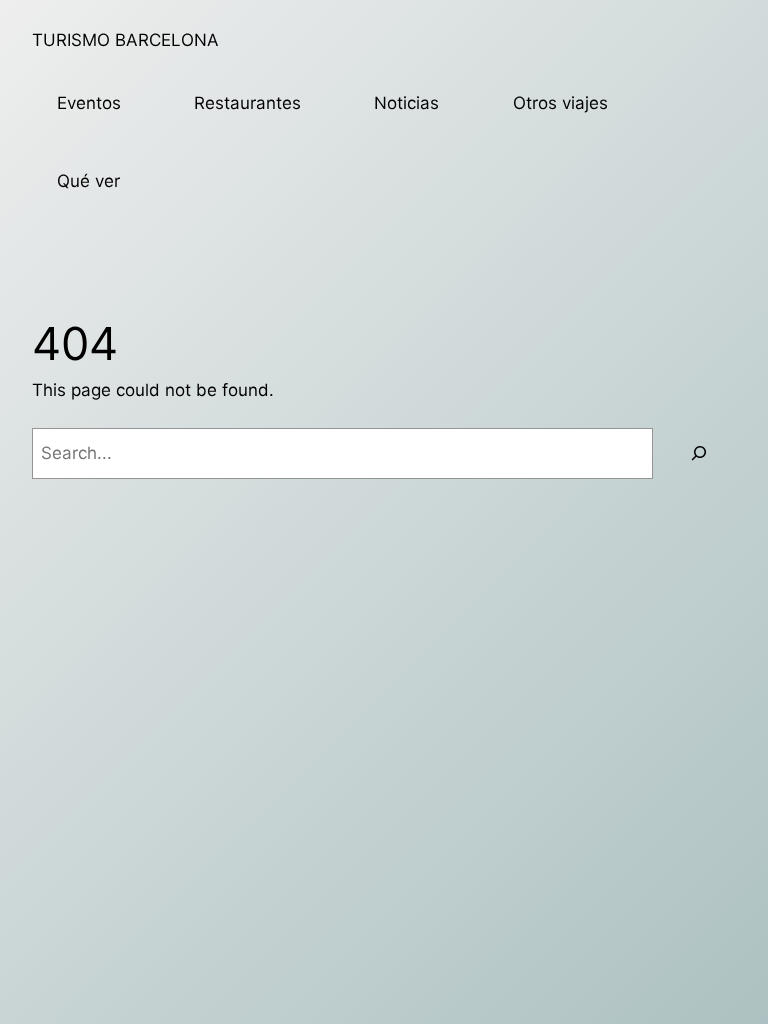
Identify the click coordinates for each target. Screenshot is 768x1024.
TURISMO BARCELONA (125, 40)
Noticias (406, 103)
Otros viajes (560, 103)
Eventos (89, 103)
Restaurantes (247, 103)
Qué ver (88, 181)
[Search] (699, 453)
